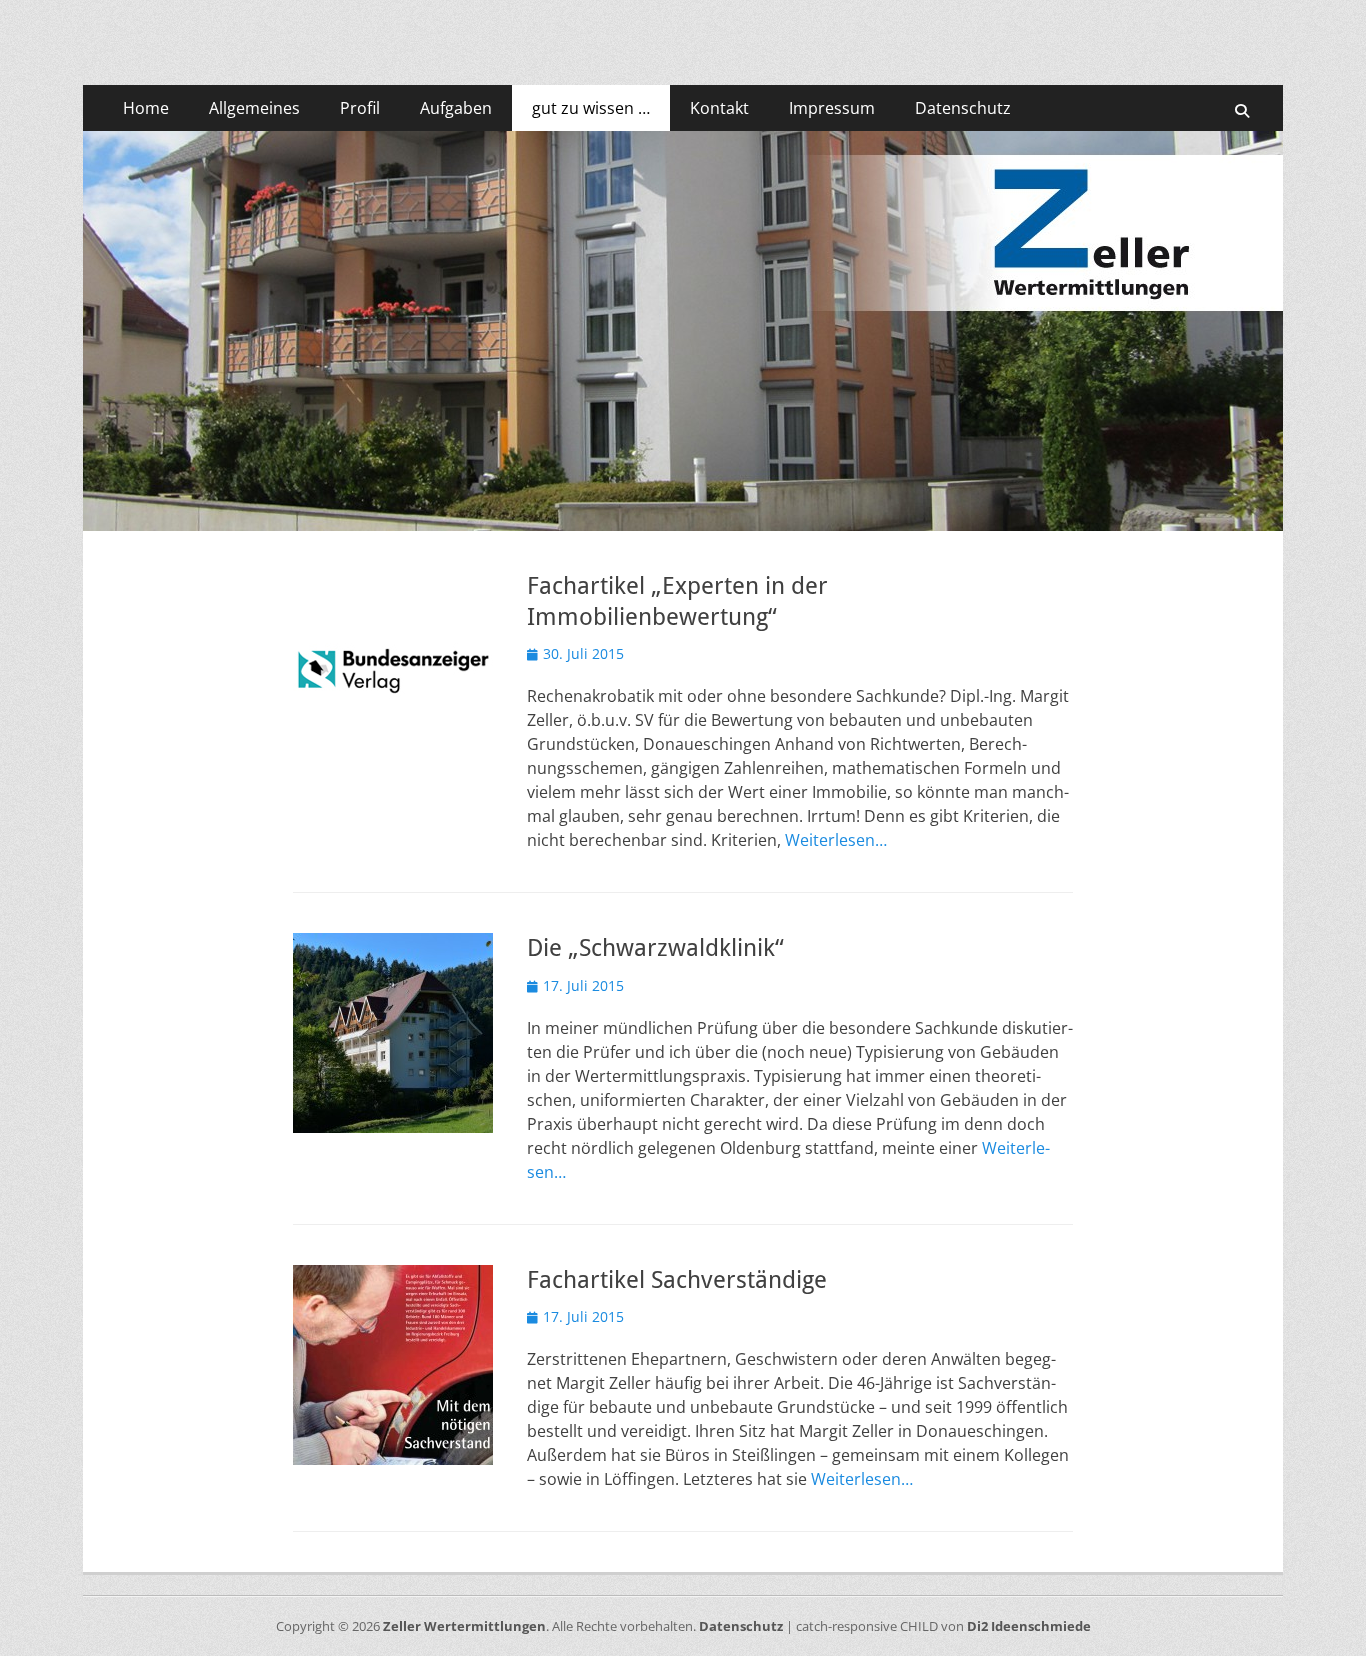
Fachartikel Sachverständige (677, 1280)
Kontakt (719, 108)
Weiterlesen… (836, 840)
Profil (360, 108)
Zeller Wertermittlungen (464, 1626)
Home (146, 108)
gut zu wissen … (591, 108)
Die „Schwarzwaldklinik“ (655, 948)
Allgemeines (254, 108)
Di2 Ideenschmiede (1029, 1626)
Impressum (832, 108)
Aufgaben (456, 108)
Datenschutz (963, 108)
